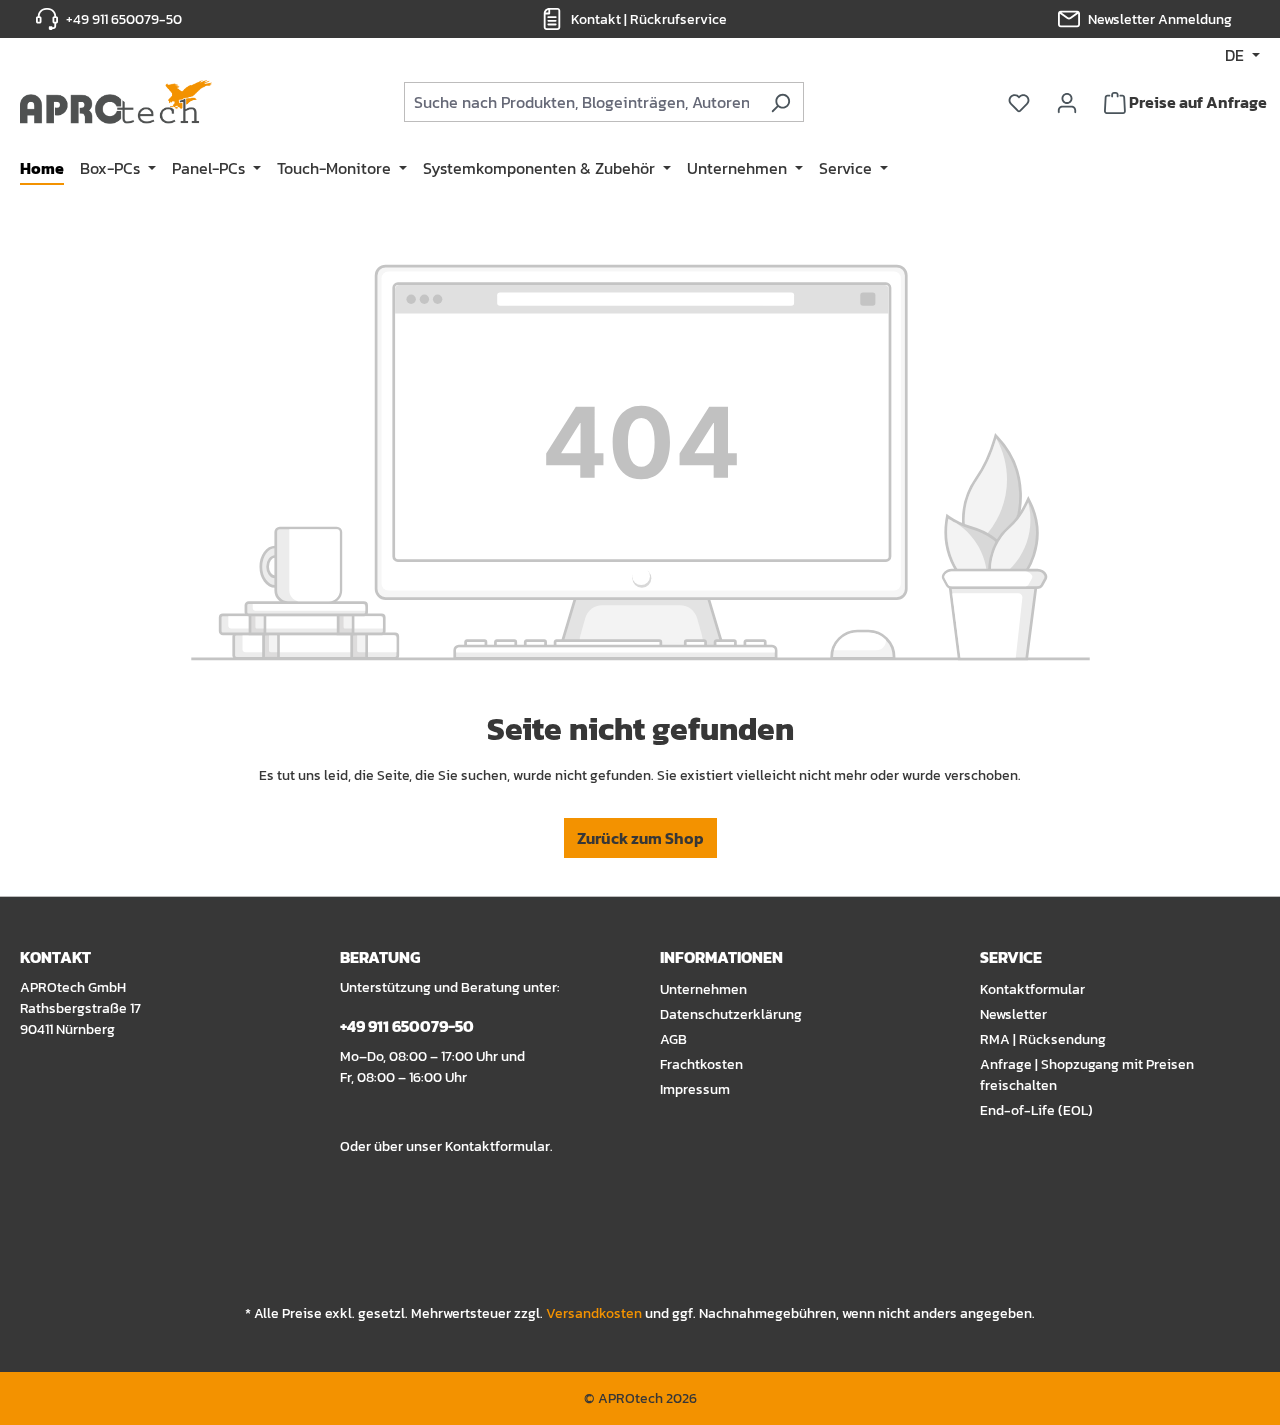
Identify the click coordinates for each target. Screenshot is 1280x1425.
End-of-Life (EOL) (1036, 1110)
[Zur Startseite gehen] (116, 102)
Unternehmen (703, 989)
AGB (673, 1039)
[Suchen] (780, 102)
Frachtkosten (701, 1064)
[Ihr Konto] (1067, 102)
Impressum (695, 1089)
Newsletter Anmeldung (1160, 19)
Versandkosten (594, 1313)
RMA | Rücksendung (1043, 1039)
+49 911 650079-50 (124, 19)
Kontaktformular (497, 1146)
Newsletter (1013, 1014)
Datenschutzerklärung (731, 1014)
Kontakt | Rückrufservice (649, 19)
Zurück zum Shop (640, 838)
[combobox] (581, 102)
